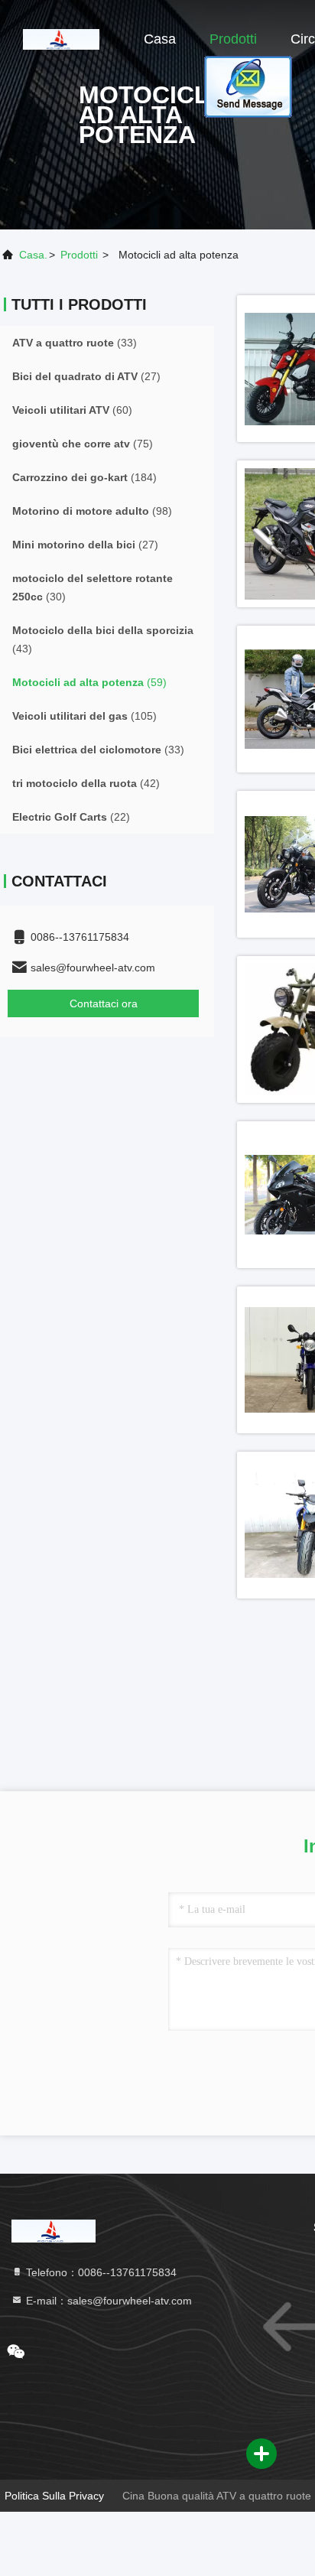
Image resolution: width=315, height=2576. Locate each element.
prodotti (79, 255)
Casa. (33, 255)
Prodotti (233, 39)
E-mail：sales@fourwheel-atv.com (107, 2301)
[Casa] (61, 38)
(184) (84, 477)
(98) (92, 511)
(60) (72, 410)
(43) (103, 639)
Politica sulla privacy (54, 2496)
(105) (84, 716)
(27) (86, 376)
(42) (86, 783)
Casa (160, 39)
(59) (89, 682)
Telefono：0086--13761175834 (100, 2272)
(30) (93, 587)
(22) (71, 817)
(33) (75, 343)
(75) (83, 444)
